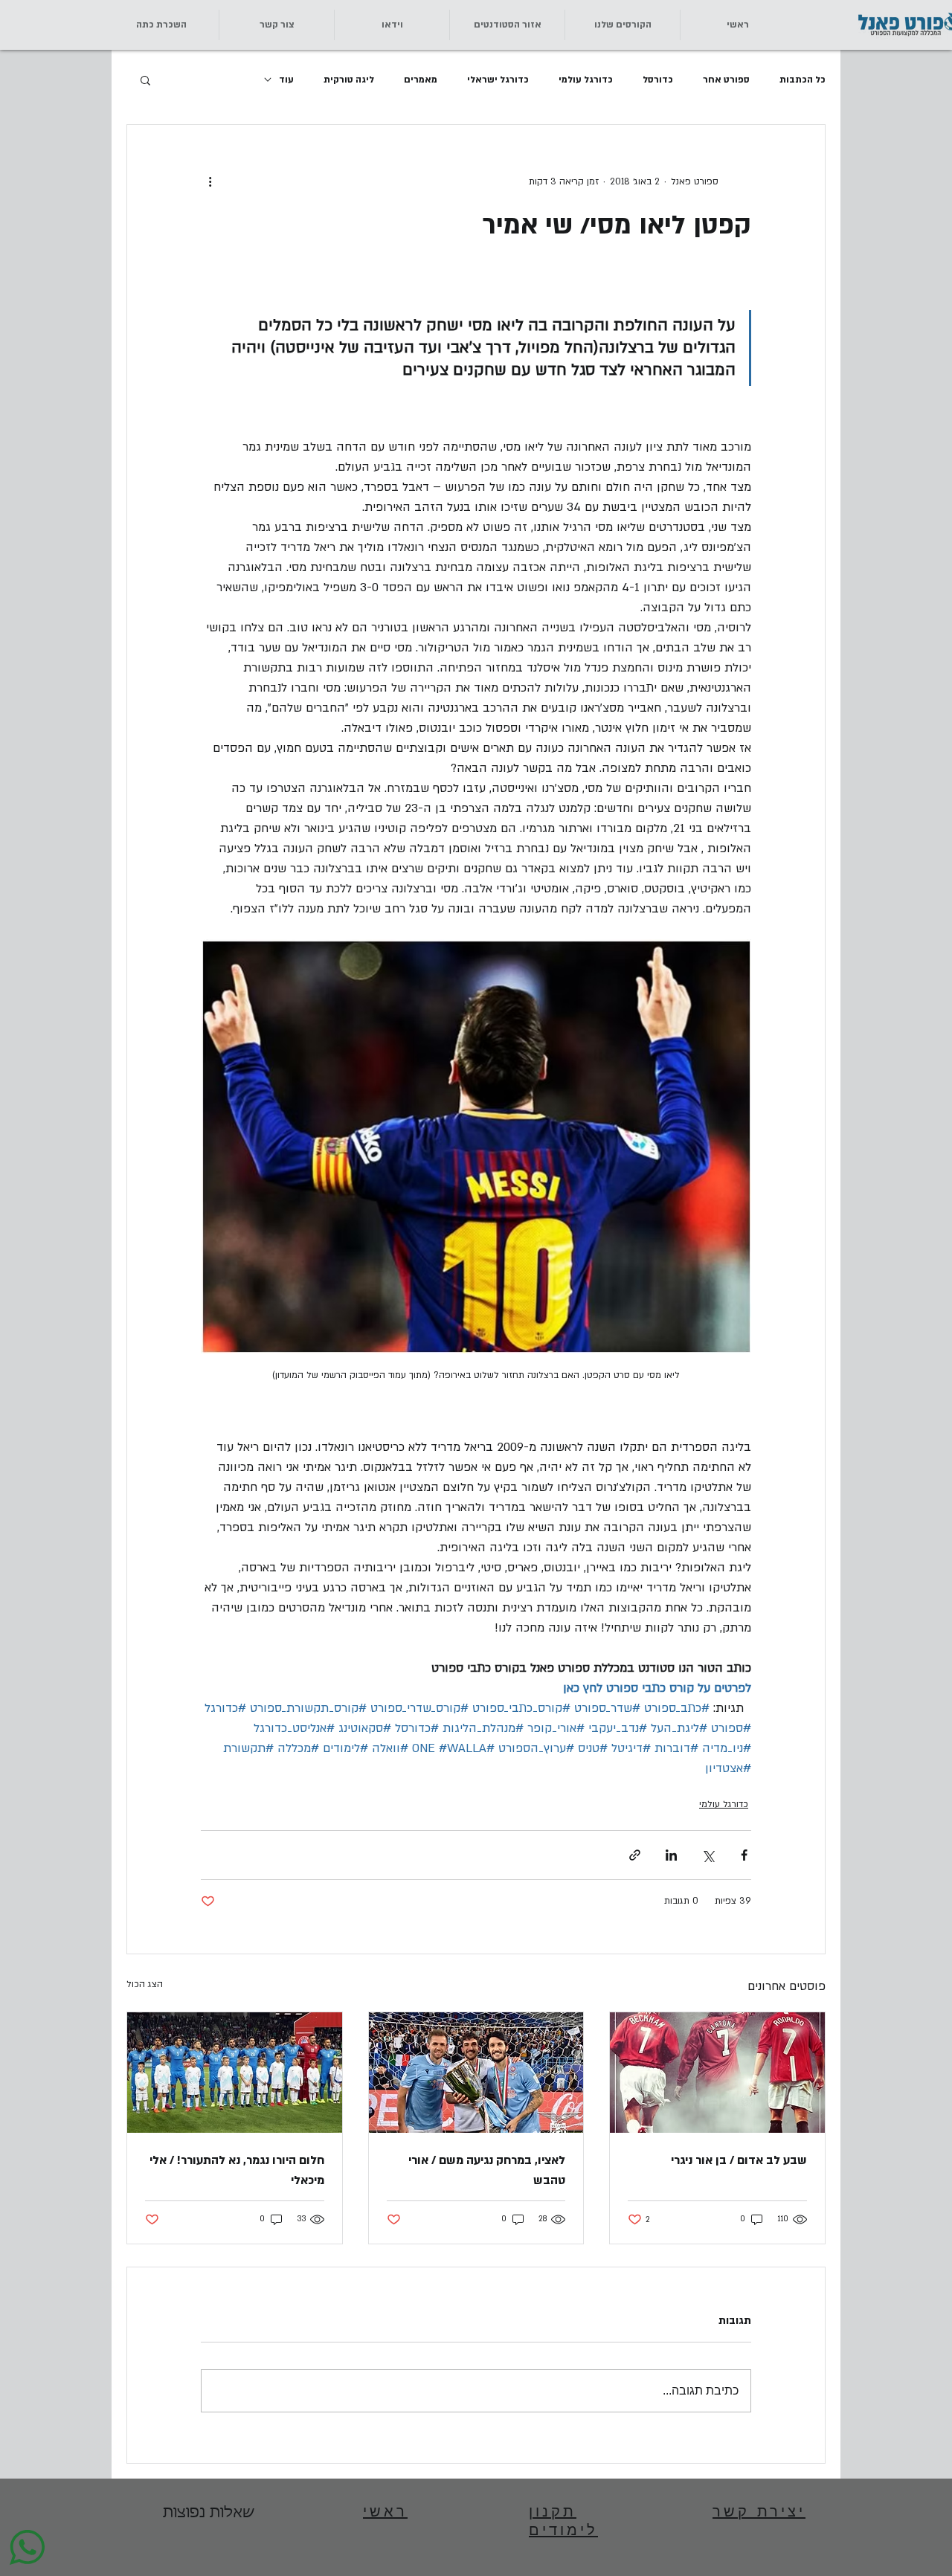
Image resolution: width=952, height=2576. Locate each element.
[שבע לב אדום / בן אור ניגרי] (717, 2073)
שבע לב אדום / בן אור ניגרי (739, 2160)
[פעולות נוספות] (210, 181)
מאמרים (421, 80)
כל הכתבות (803, 80)
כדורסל (658, 80)
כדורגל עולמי (586, 80)
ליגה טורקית (349, 80)
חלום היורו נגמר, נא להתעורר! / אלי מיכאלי (237, 2170)
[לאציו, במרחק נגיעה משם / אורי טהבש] (476, 2073)
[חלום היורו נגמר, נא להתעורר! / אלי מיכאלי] (235, 2073)
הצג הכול (145, 1984)
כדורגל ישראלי (498, 80)
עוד (286, 80)
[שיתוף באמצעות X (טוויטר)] (708, 1855)
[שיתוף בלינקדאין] (671, 1855)
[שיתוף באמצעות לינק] (635, 1855)
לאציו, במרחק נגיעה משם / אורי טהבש (487, 2170)
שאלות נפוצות (209, 2513)
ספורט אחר (726, 80)
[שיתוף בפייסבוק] (744, 1855)
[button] (277, 25)
